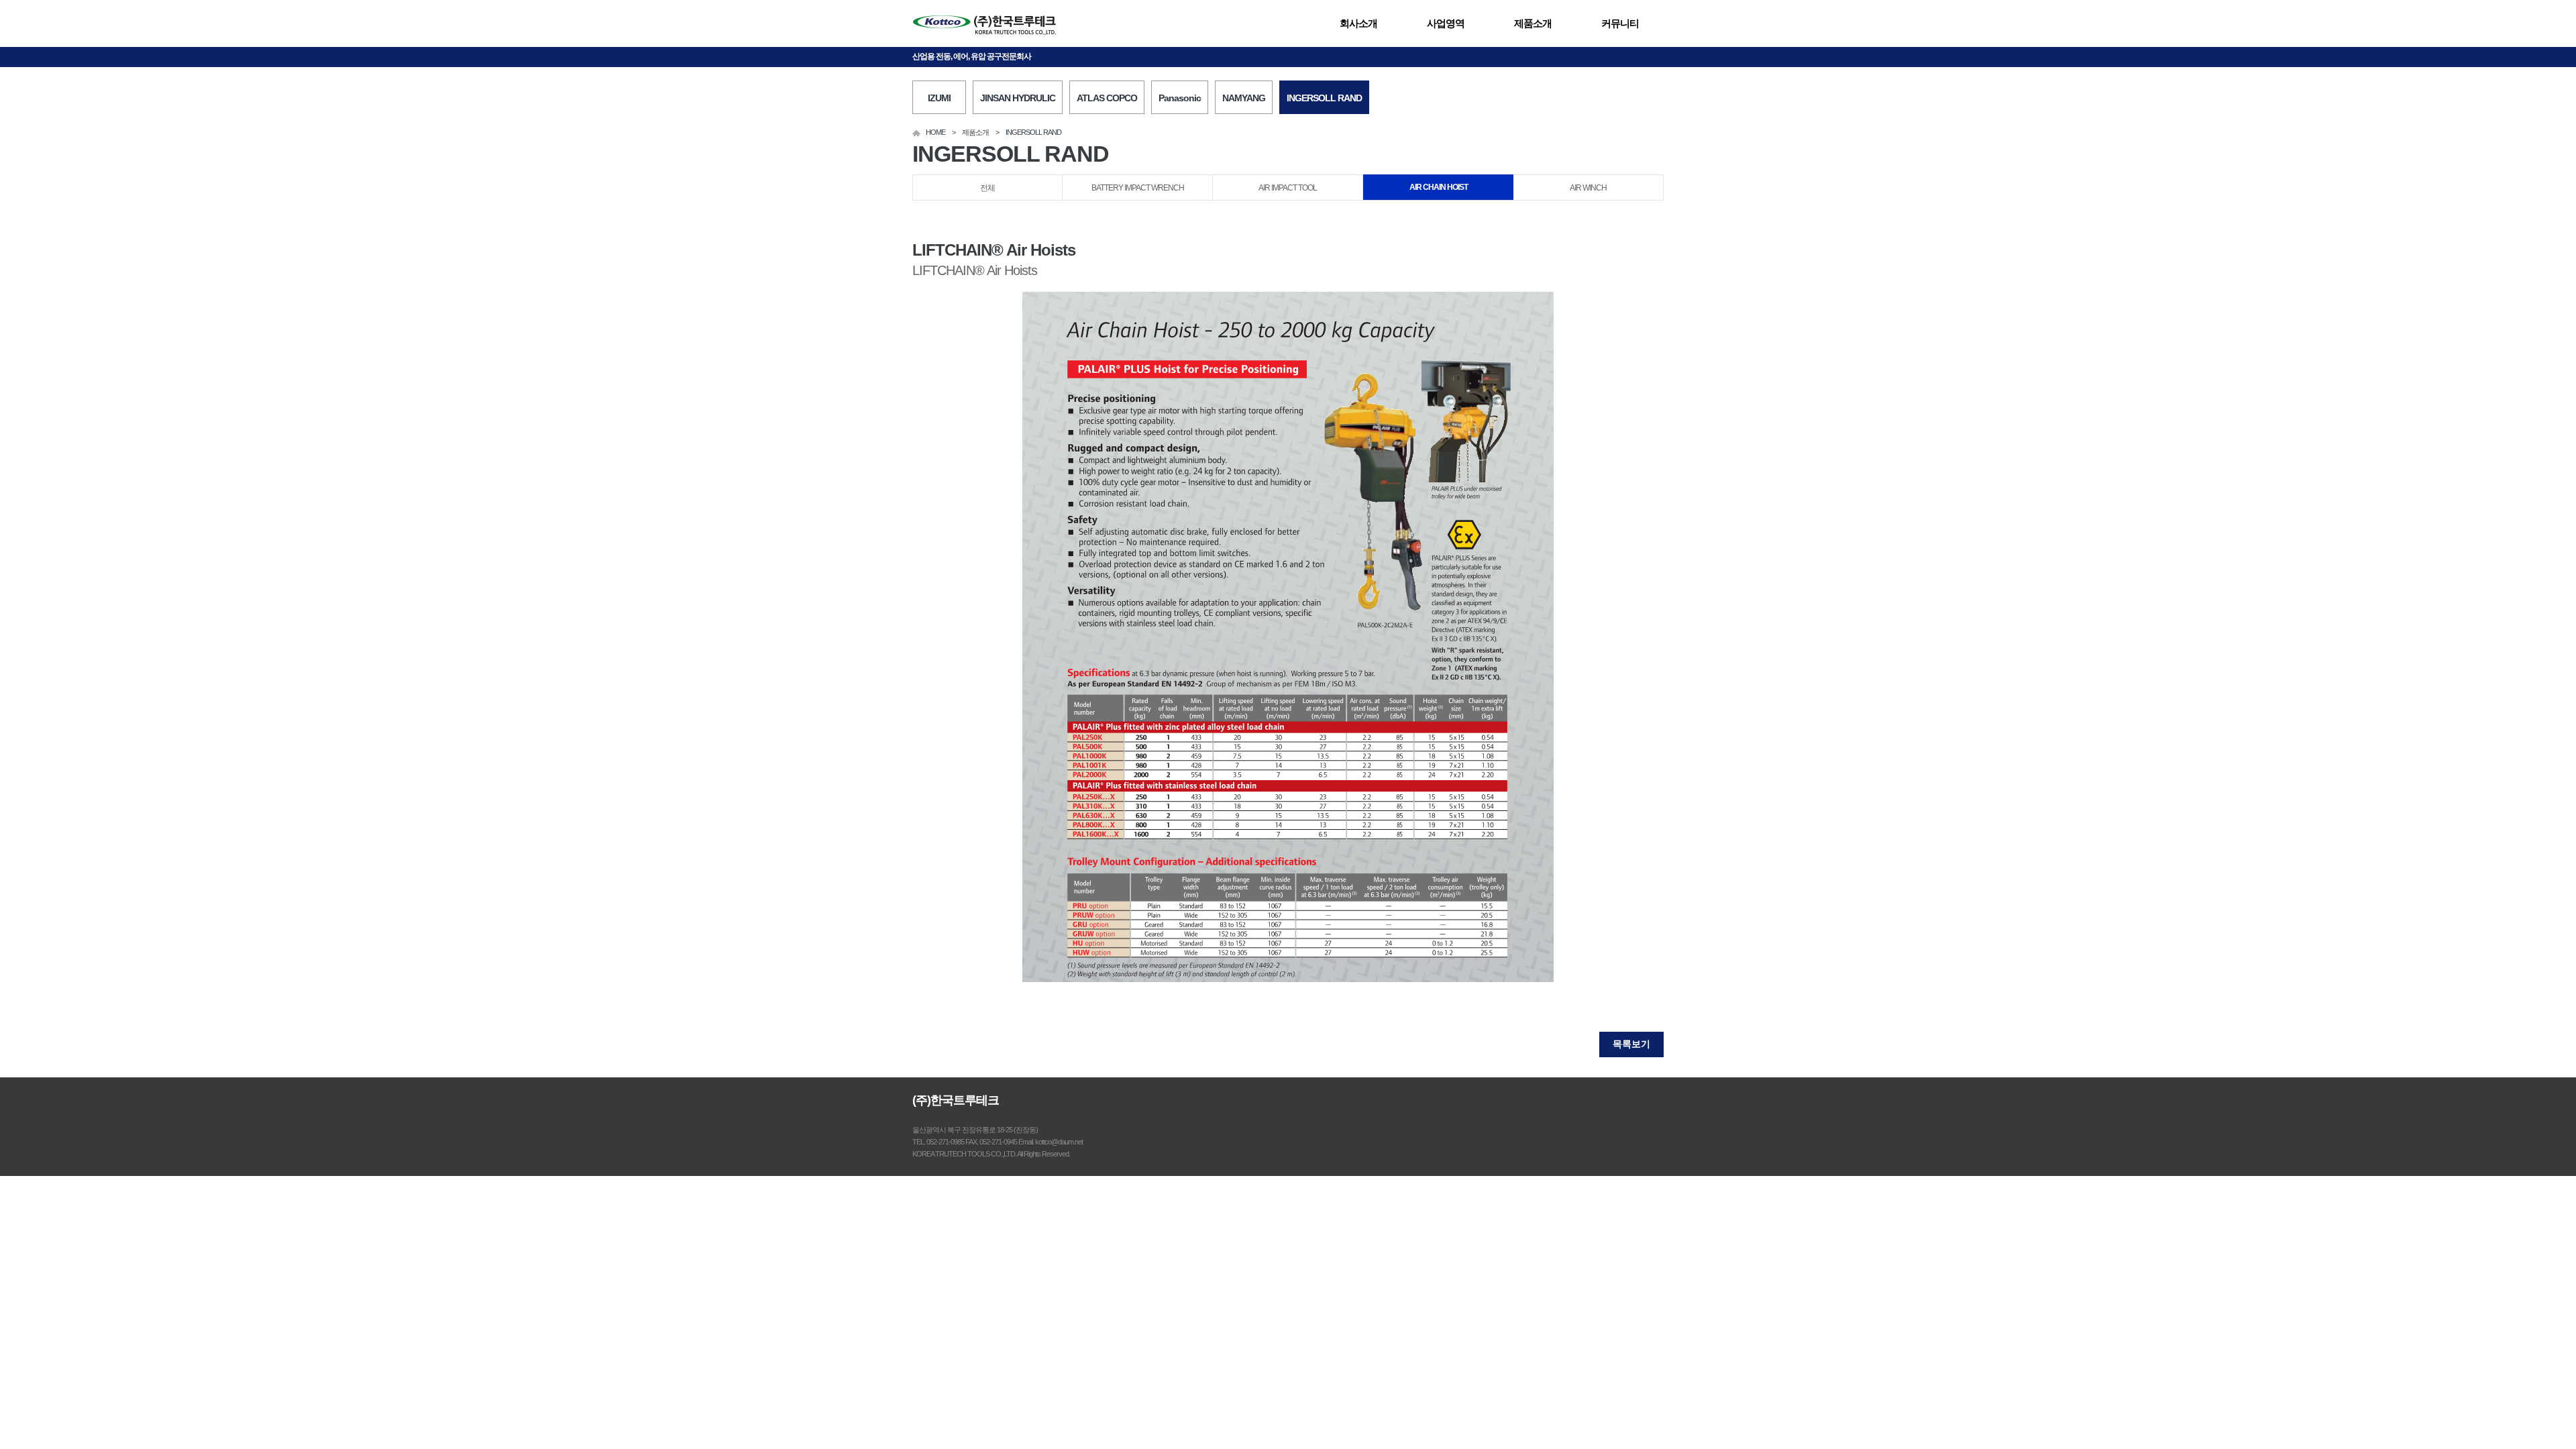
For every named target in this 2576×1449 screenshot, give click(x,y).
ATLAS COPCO (1107, 98)
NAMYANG (1244, 98)
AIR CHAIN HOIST (1439, 187)
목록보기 (1631, 1044)
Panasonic (1180, 98)
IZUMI (939, 98)
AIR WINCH (1588, 188)
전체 (987, 188)
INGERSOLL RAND (1324, 98)
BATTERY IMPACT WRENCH (1138, 188)
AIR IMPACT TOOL (1288, 188)
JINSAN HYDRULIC (1018, 98)
